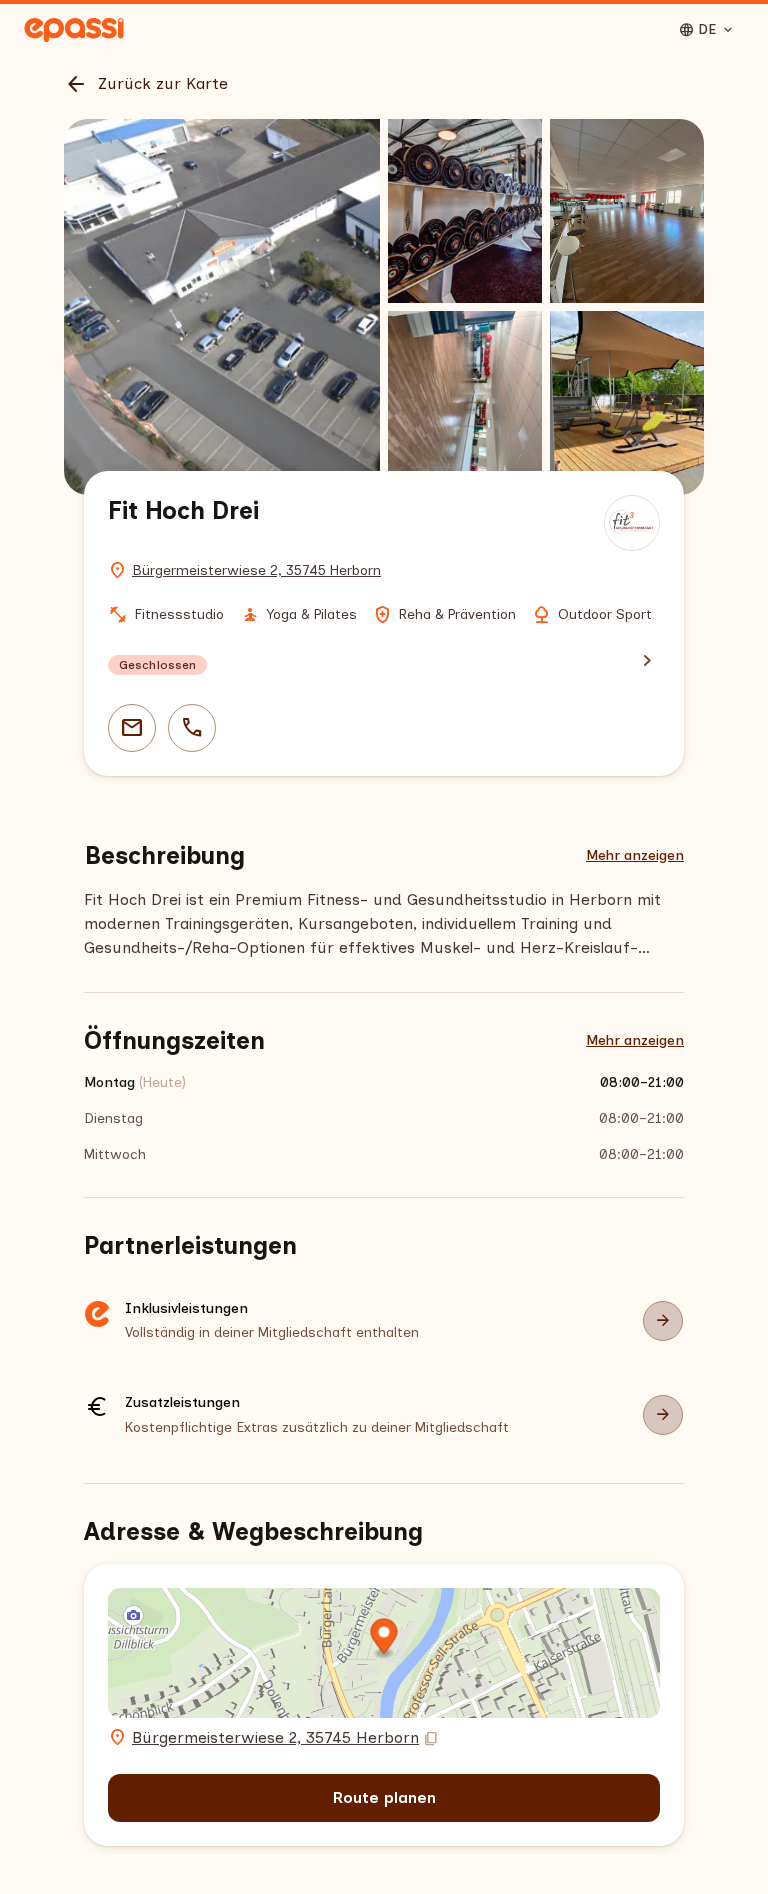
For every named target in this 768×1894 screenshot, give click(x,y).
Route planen (384, 1797)
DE (707, 30)
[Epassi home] (74, 30)
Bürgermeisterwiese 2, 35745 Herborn (256, 570)
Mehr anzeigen (635, 855)
